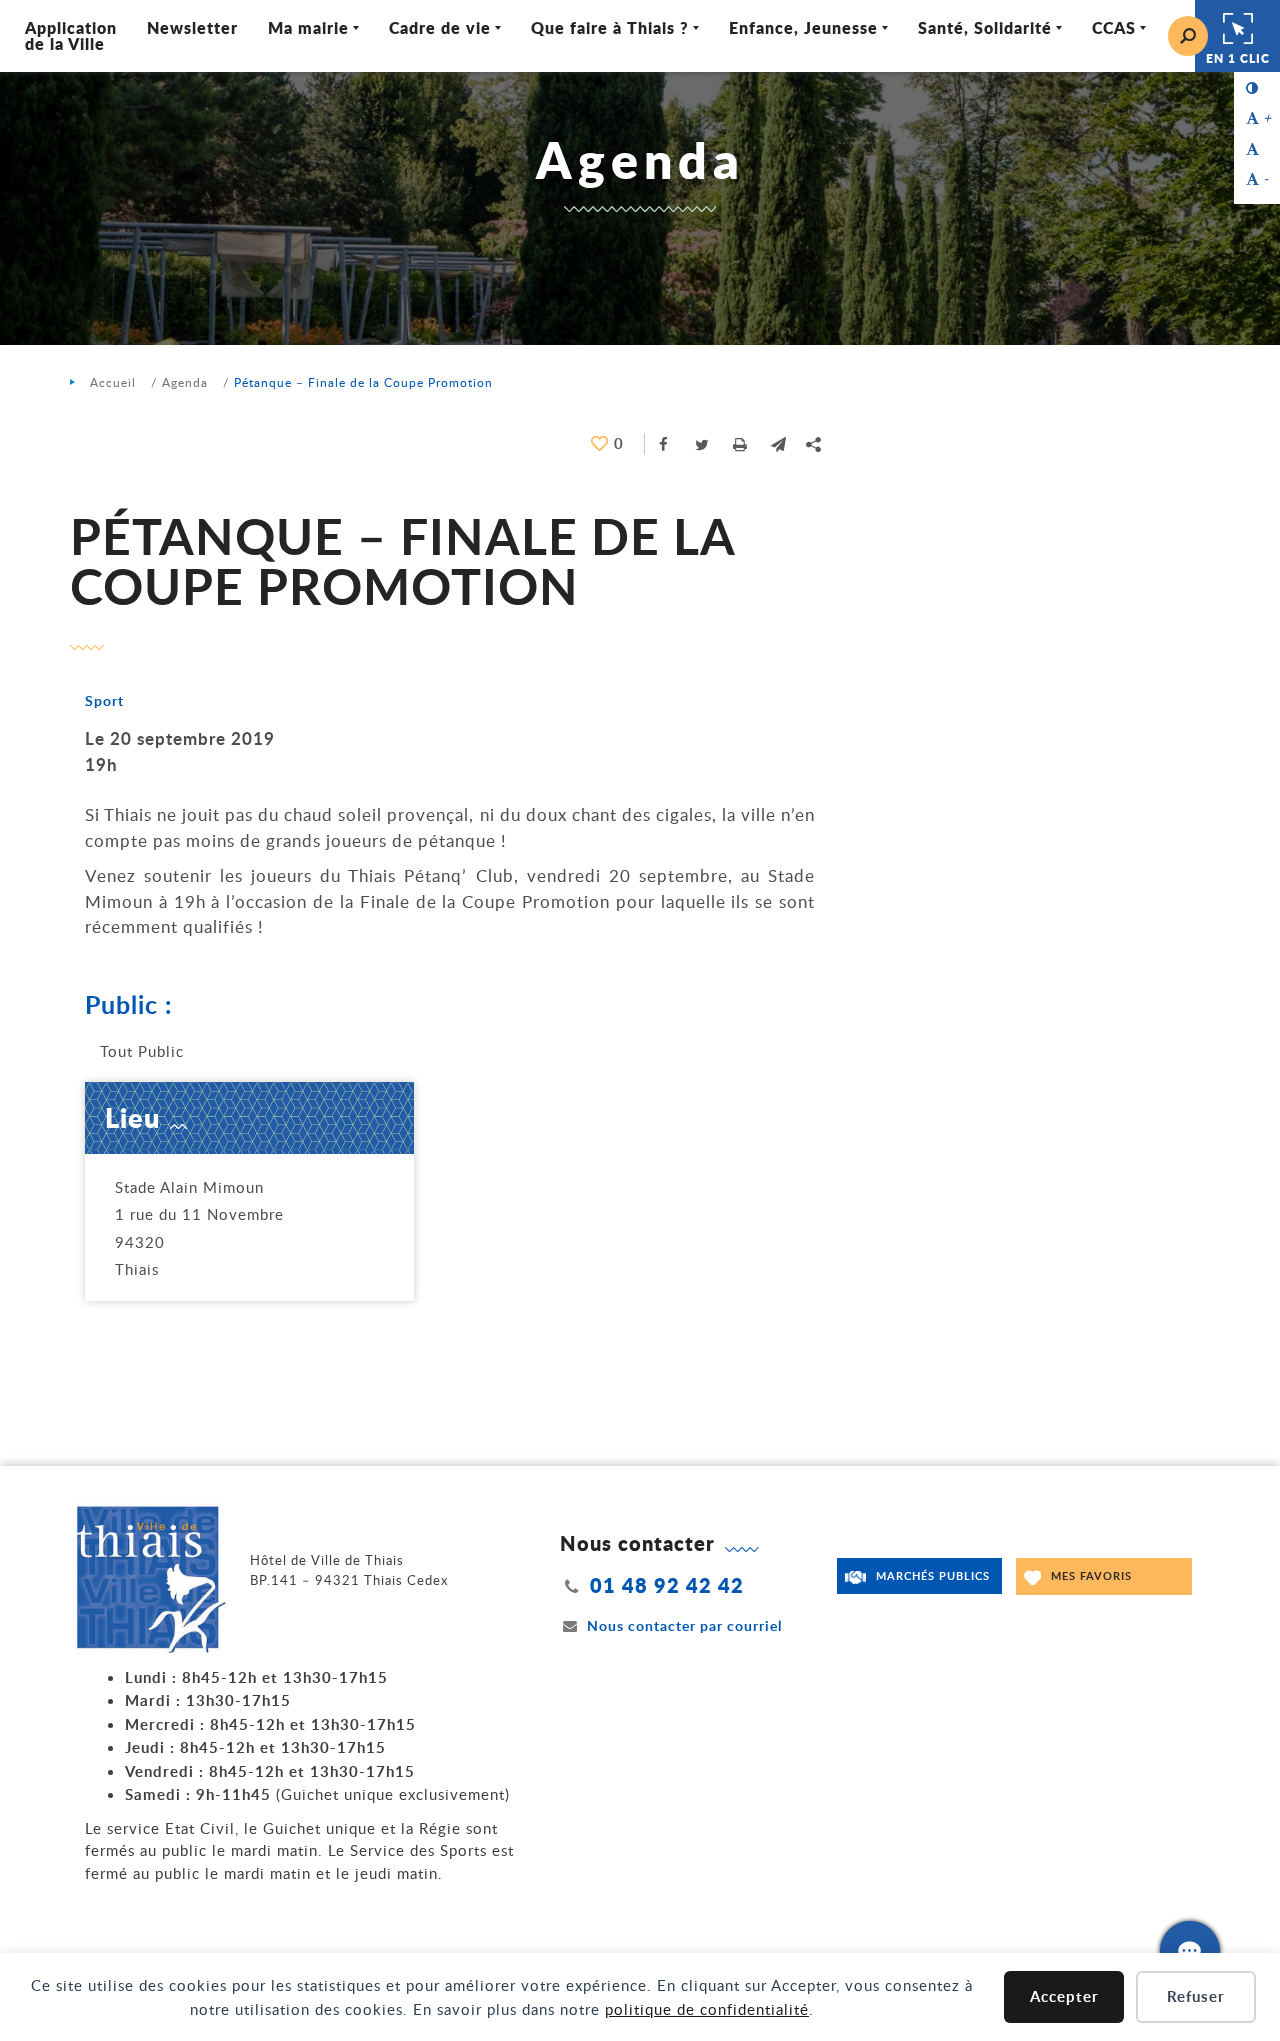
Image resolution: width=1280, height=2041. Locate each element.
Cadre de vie (440, 27)
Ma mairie (308, 27)
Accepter (1064, 1996)
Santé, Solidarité (985, 27)
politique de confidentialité (707, 2009)
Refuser (1196, 1996)
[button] (778, 444)
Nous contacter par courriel (684, 1625)
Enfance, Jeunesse (803, 27)
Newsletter (192, 27)
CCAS (1114, 27)
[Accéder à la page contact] (1190, 1951)
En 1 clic (1238, 58)
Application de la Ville (71, 35)
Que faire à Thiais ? (610, 27)
